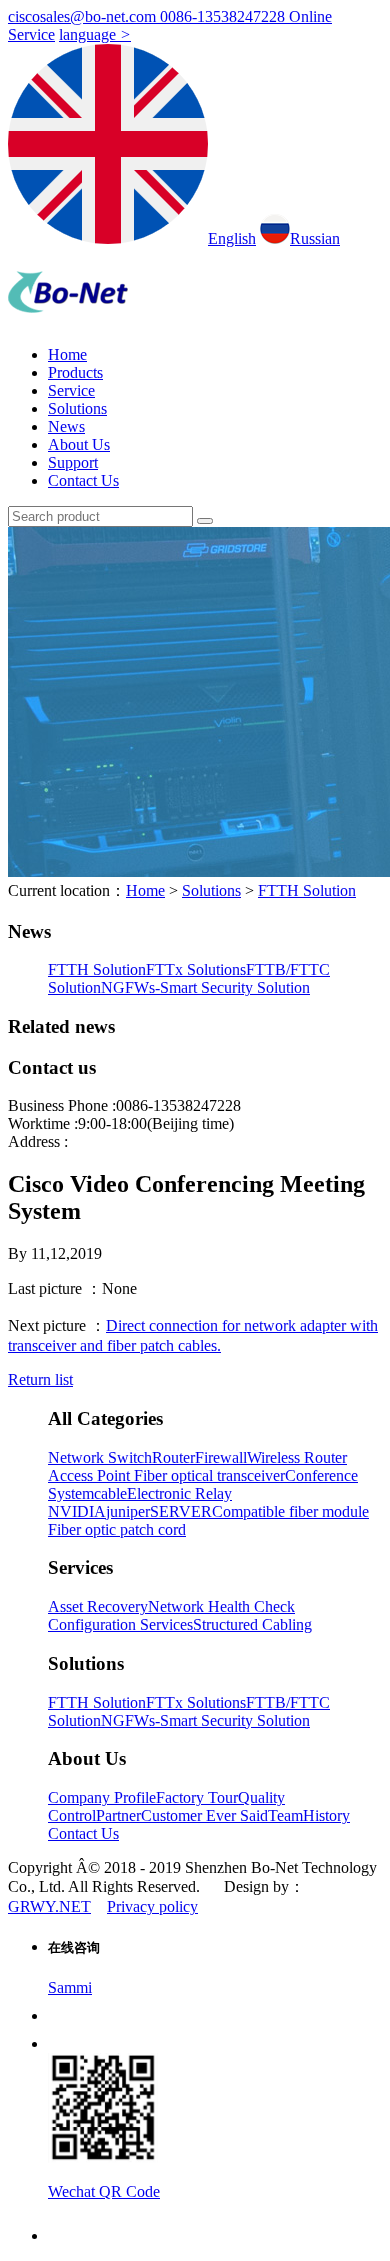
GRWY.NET (49, 1906)
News (66, 426)
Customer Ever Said (204, 1815)
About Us (79, 444)
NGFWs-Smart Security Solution (205, 987)
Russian (315, 238)
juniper (128, 1511)
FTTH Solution (307, 890)
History (326, 1815)
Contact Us (83, 480)
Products (75, 372)
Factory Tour (197, 1797)
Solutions (77, 408)
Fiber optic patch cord (117, 1529)
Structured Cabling (252, 1624)
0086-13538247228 (224, 16)
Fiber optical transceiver (209, 1475)
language (95, 34)
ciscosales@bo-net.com (84, 16)
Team (285, 1815)
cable (110, 1493)
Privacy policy (152, 1906)
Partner (118, 1815)
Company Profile (102, 1797)
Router (173, 1457)
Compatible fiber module (290, 1511)
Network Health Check (221, 1606)
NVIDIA (77, 1511)
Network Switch (100, 1457)
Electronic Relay (179, 1493)
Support (73, 462)
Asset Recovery (98, 1606)
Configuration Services (120, 1624)
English (232, 238)
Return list (40, 1379)
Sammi (70, 1987)
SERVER (181, 1511)
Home (67, 354)
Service (71, 390)
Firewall (221, 1457)
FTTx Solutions (196, 969)
